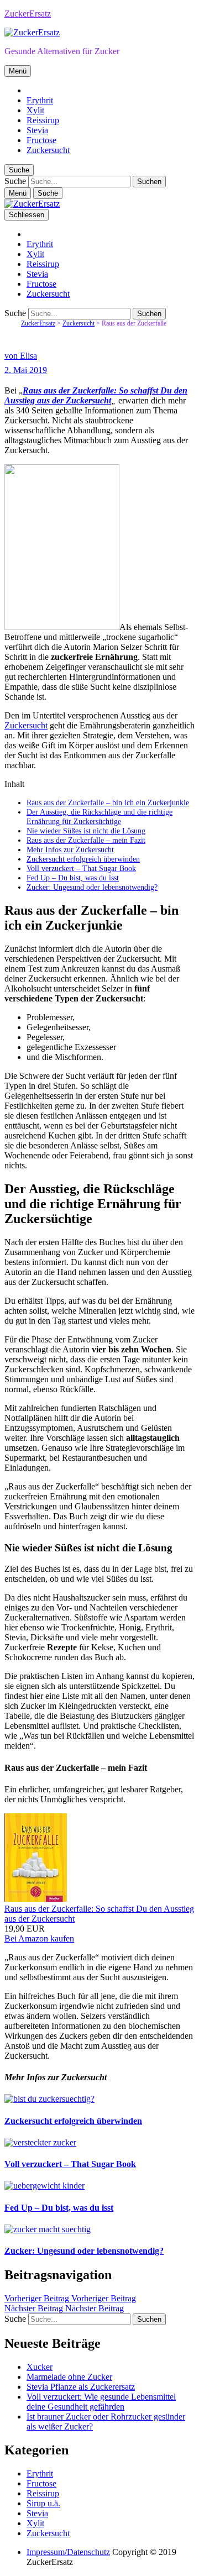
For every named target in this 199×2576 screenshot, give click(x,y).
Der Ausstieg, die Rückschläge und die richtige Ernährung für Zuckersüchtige (99, 817)
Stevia (37, 130)
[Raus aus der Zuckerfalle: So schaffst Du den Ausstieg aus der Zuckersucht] (36, 1899)
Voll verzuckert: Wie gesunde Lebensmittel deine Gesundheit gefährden (101, 2402)
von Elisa (21, 356)
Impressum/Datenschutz (68, 2552)
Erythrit (40, 100)
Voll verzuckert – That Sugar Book (81, 868)
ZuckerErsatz (28, 14)
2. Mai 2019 (26, 370)
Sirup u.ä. (43, 2503)
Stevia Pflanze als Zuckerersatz (81, 2387)
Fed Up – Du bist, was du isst (73, 878)
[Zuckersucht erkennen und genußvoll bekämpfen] (49, 2099)
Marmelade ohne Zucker (69, 2377)
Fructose (41, 140)
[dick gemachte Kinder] (44, 2186)
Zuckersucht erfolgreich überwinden (83, 859)
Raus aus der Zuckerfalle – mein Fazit (86, 840)
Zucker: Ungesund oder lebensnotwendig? (92, 887)
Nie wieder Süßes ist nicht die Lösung (86, 831)
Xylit (35, 110)
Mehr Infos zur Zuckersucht (70, 849)
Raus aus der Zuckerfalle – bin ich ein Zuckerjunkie (108, 802)
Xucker (40, 2367)
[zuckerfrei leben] (48, 2229)
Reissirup (43, 120)
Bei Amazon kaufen (39, 1938)
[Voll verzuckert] (40, 2142)
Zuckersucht (48, 150)
